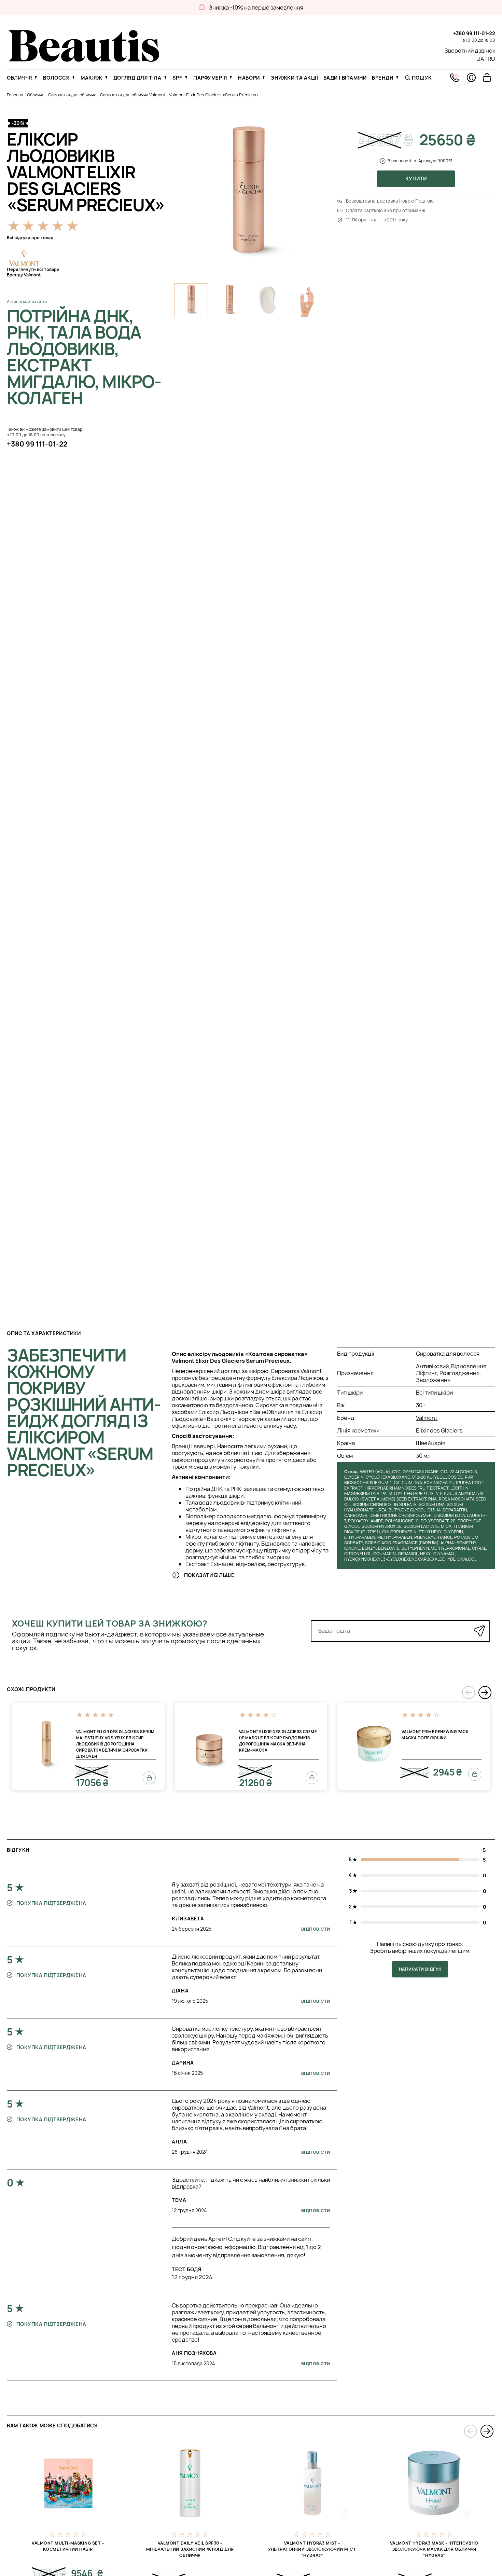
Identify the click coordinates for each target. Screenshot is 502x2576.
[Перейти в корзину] (487, 78)
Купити (416, 179)
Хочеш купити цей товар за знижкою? (110, 1623)
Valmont (427, 1418)
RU (491, 59)
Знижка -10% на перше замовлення (256, 8)
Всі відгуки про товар (30, 238)
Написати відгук (420, 1969)
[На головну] (84, 60)
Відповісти (316, 1929)
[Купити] (149, 1778)
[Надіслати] (479, 1631)
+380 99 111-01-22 (474, 33)
